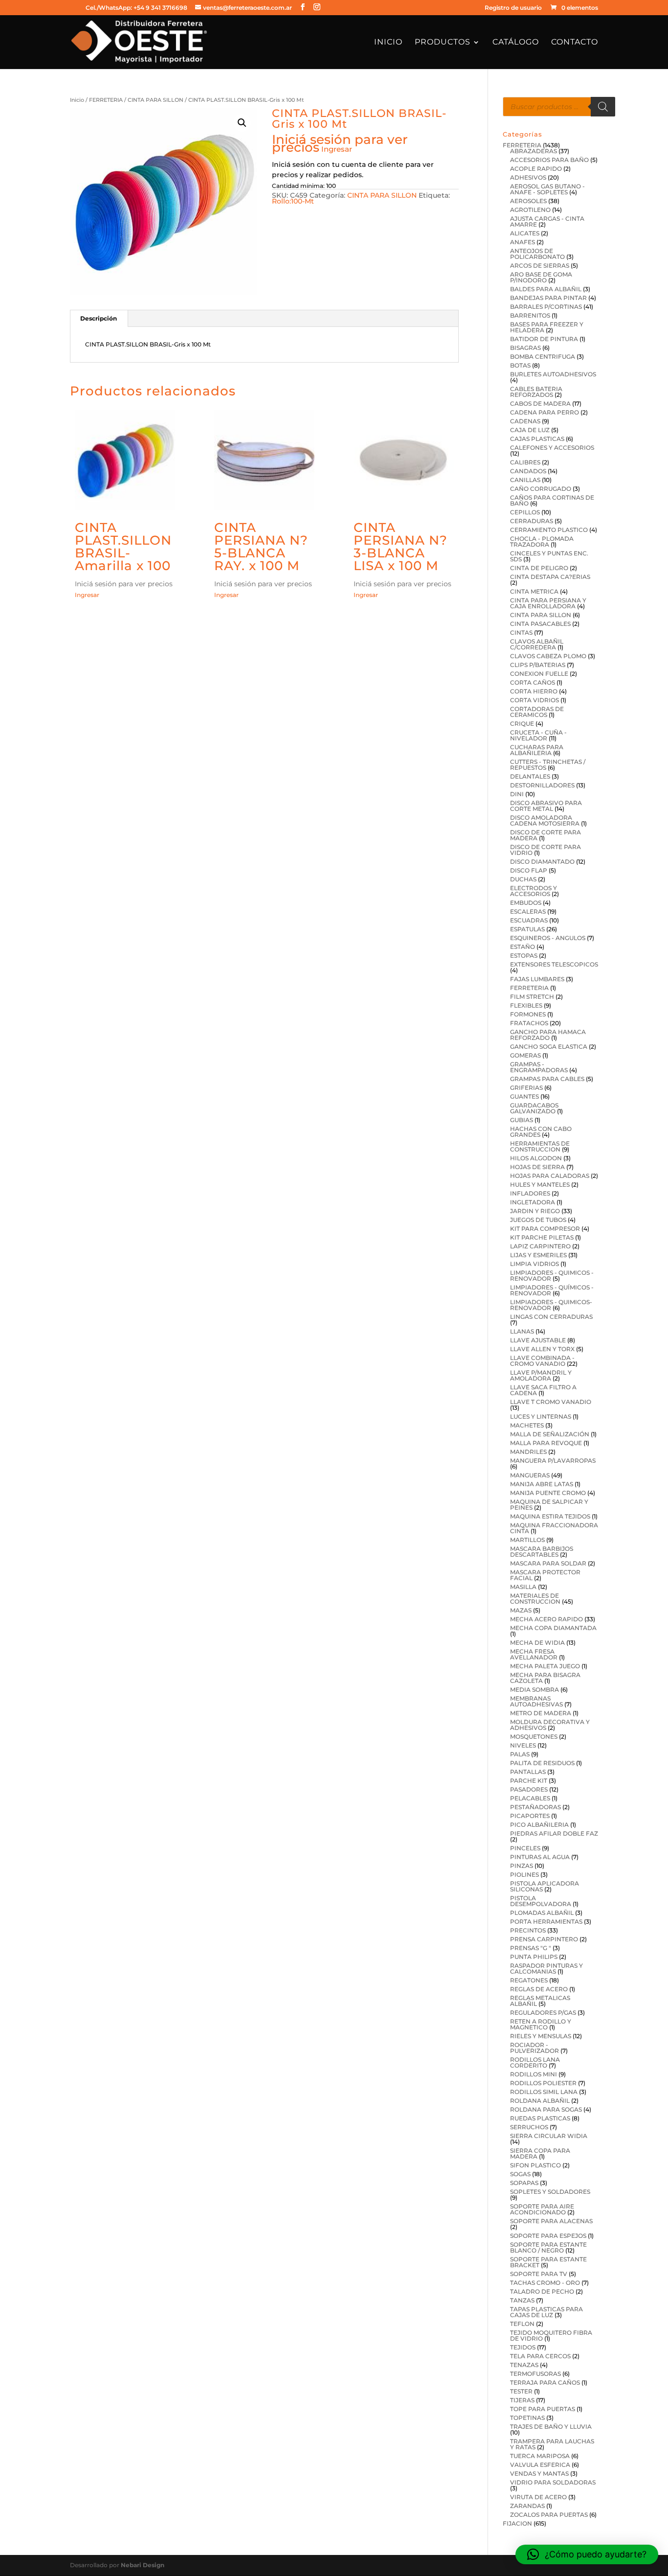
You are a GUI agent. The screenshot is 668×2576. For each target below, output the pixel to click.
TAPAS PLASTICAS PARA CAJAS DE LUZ (546, 2312)
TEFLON (522, 2324)
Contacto (575, 43)
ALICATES (525, 233)
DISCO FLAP (529, 870)
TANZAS (522, 2300)
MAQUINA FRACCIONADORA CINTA (554, 1528)
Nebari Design (143, 2565)
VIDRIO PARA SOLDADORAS (553, 2482)
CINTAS (521, 632)
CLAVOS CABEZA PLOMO (548, 656)
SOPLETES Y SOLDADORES (550, 2192)
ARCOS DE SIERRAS (540, 265)
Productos (443, 43)
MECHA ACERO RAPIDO (546, 1619)
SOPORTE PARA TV (539, 2274)
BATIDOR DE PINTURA (544, 339)
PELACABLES (530, 1798)
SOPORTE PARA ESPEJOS (548, 2236)
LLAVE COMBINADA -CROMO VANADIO (542, 1361)
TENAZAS (524, 2365)
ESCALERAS (528, 911)
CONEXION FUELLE (539, 674)
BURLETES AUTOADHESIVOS (553, 374)
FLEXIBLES (526, 1005)
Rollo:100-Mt (293, 201)
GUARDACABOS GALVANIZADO (534, 1108)
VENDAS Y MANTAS (539, 2473)
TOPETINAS (527, 2418)
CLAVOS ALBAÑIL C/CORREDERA (537, 644)
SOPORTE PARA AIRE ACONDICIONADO (542, 2209)
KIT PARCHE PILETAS (542, 1237)
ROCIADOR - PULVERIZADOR (534, 2048)
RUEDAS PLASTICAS (540, 2118)
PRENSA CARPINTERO (544, 1939)
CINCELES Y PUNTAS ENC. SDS (549, 556)
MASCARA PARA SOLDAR (548, 1563)
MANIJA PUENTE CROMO (548, 1493)
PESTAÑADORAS (535, 1807)
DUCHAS (523, 879)
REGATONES (529, 1980)
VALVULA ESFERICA (540, 2465)
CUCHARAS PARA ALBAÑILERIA (537, 750)
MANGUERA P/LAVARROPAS (553, 1460)
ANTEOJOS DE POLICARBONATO (537, 254)
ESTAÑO (523, 947)
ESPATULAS (527, 929)
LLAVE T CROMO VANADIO (551, 1402)
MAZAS (521, 1610)
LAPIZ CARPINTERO (540, 1246)
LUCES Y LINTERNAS (541, 1416)
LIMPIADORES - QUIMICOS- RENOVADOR (551, 1305)
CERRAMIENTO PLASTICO (549, 530)
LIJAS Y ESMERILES (538, 1255)
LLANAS (522, 1331)
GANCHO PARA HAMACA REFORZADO (548, 1035)
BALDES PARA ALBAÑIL (546, 289)
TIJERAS (522, 2400)
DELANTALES (530, 776)
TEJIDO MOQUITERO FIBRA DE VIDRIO (551, 2335)
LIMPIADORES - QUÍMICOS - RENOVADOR (552, 1290)
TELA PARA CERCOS (540, 2356)
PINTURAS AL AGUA (540, 1857)
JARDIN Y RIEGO (535, 1211)
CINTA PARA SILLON (156, 100)
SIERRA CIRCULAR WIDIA (549, 2136)
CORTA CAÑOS (533, 682)
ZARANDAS (527, 2506)
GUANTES (524, 1096)
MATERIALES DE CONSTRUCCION (535, 1598)
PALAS (520, 1754)
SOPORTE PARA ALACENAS (551, 2221)
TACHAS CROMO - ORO (545, 2283)
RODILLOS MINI (534, 2074)
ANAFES (523, 242)
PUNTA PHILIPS (534, 1957)
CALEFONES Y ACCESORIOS (552, 448)
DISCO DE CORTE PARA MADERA (546, 835)
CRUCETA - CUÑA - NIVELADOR (538, 735)
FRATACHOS (529, 1023)
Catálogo (516, 43)
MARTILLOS (527, 1540)
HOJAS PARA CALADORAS (550, 1176)
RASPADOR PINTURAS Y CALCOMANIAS (546, 1968)
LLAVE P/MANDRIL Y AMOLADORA (541, 1375)
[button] (242, 123)
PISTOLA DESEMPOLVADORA (541, 1901)
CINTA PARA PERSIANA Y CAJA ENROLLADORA (548, 603)
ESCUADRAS (529, 920)
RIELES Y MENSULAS (541, 2036)
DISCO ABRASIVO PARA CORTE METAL (546, 806)
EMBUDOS (526, 903)
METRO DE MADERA (541, 1713)
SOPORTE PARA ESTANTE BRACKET (548, 2262)
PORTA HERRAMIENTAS (546, 1921)
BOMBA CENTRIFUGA (543, 356)
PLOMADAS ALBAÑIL (542, 1913)
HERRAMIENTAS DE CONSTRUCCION (540, 1146)
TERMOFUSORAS (535, 2374)
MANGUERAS (530, 1475)
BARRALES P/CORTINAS (546, 307)
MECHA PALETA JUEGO (545, 1666)
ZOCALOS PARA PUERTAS (549, 2515)
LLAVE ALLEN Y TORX (542, 1349)
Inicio (388, 43)
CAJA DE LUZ (530, 430)
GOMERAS (525, 1055)
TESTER (521, 2391)
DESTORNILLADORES (542, 785)
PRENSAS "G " (531, 1948)
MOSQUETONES (534, 1736)
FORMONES (528, 1014)
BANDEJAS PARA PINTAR (548, 298)
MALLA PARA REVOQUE (546, 1443)
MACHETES (527, 1425)
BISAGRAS (525, 348)
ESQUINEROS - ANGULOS (548, 938)
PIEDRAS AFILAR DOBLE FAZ (554, 1833)
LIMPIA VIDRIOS (534, 1264)
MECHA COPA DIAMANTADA (553, 1628)
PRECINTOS (528, 1930)
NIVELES (523, 1745)
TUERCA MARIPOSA (540, 2456)
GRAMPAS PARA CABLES (547, 1079)
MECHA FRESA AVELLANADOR (534, 1654)
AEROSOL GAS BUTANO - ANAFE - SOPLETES (547, 189)
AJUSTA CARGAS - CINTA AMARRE (547, 221)
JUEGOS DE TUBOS (538, 1220)
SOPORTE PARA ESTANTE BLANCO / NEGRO (548, 2247)
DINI (517, 794)
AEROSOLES (528, 201)
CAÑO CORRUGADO (541, 489)
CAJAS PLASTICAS (537, 439)
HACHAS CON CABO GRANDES (541, 1132)
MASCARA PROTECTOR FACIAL (545, 1575)
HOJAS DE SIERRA (537, 1167)
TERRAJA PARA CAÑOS (545, 2382)
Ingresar (337, 149)
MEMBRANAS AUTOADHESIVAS (536, 1701)
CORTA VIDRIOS (534, 700)
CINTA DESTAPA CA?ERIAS (550, 577)
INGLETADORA (533, 1202)
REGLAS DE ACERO (539, 1989)
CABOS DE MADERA (540, 403)
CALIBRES (525, 462)
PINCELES (525, 1848)
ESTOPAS (524, 955)
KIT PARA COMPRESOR (545, 1229)
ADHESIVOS (528, 177)
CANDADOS (528, 471)
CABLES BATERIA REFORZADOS (536, 392)
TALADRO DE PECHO (542, 2291)
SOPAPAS (524, 2183)
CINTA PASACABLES (540, 624)
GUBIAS (522, 1120)
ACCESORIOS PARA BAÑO (549, 160)
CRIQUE (522, 724)
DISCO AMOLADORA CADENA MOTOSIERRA (545, 820)
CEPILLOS (525, 512)
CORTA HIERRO (534, 691)
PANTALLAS (528, 1772)
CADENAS (525, 421)
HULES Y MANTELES (540, 1184)
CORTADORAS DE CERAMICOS (537, 712)
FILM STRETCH (532, 997)
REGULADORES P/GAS (543, 2012)
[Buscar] (603, 107)
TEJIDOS (523, 2347)
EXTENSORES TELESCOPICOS (554, 964)
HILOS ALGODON (536, 1158)
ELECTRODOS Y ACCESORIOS (534, 891)
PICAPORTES (530, 1816)
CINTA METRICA (534, 591)
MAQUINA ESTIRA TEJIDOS (550, 1516)
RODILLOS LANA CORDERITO (535, 2062)
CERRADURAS (532, 521)
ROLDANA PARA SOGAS (546, 2109)
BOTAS (520, 365)
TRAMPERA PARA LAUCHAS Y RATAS (552, 2444)
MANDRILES (528, 1452)
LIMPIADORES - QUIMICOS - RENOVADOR (552, 1276)
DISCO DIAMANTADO (542, 862)
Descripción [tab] (99, 318)
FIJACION (517, 2523)
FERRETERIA (106, 100)
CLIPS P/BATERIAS (538, 665)
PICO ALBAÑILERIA (539, 1825)
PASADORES (529, 1789)
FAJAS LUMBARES (537, 979)
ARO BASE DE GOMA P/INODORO (541, 277)
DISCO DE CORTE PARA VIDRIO (546, 850)
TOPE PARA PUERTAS (543, 2409)
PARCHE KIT (529, 1781)
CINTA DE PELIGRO (539, 568)
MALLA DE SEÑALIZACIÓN (550, 1434)
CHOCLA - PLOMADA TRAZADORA (542, 541)
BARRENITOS (530, 315)
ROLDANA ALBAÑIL (540, 2101)
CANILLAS (525, 480)
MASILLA (523, 1587)
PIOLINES (524, 1874)
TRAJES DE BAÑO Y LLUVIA (551, 2426)
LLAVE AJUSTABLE (538, 1340)
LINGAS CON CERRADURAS (551, 1317)
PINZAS (522, 1866)
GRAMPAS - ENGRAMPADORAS (539, 1067)
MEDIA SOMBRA (534, 1690)
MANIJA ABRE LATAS (542, 1484)
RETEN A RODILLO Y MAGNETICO (541, 2024)
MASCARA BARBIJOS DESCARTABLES (542, 1552)
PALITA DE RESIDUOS (542, 1763)
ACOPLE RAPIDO (536, 169)
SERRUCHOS (529, 2127)
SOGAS (520, 2174)
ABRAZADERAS (534, 151)
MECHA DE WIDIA (537, 1643)
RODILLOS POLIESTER (543, 2083)
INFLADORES (530, 1193)
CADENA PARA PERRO (545, 412)
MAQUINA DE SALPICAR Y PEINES (549, 1505)
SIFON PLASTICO (535, 2165)
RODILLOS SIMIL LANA (544, 2092)
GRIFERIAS (526, 1088)
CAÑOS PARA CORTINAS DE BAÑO (552, 500)
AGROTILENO (530, 210)
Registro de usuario (513, 8)
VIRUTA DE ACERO (538, 2497)
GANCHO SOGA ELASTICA (549, 1046)
